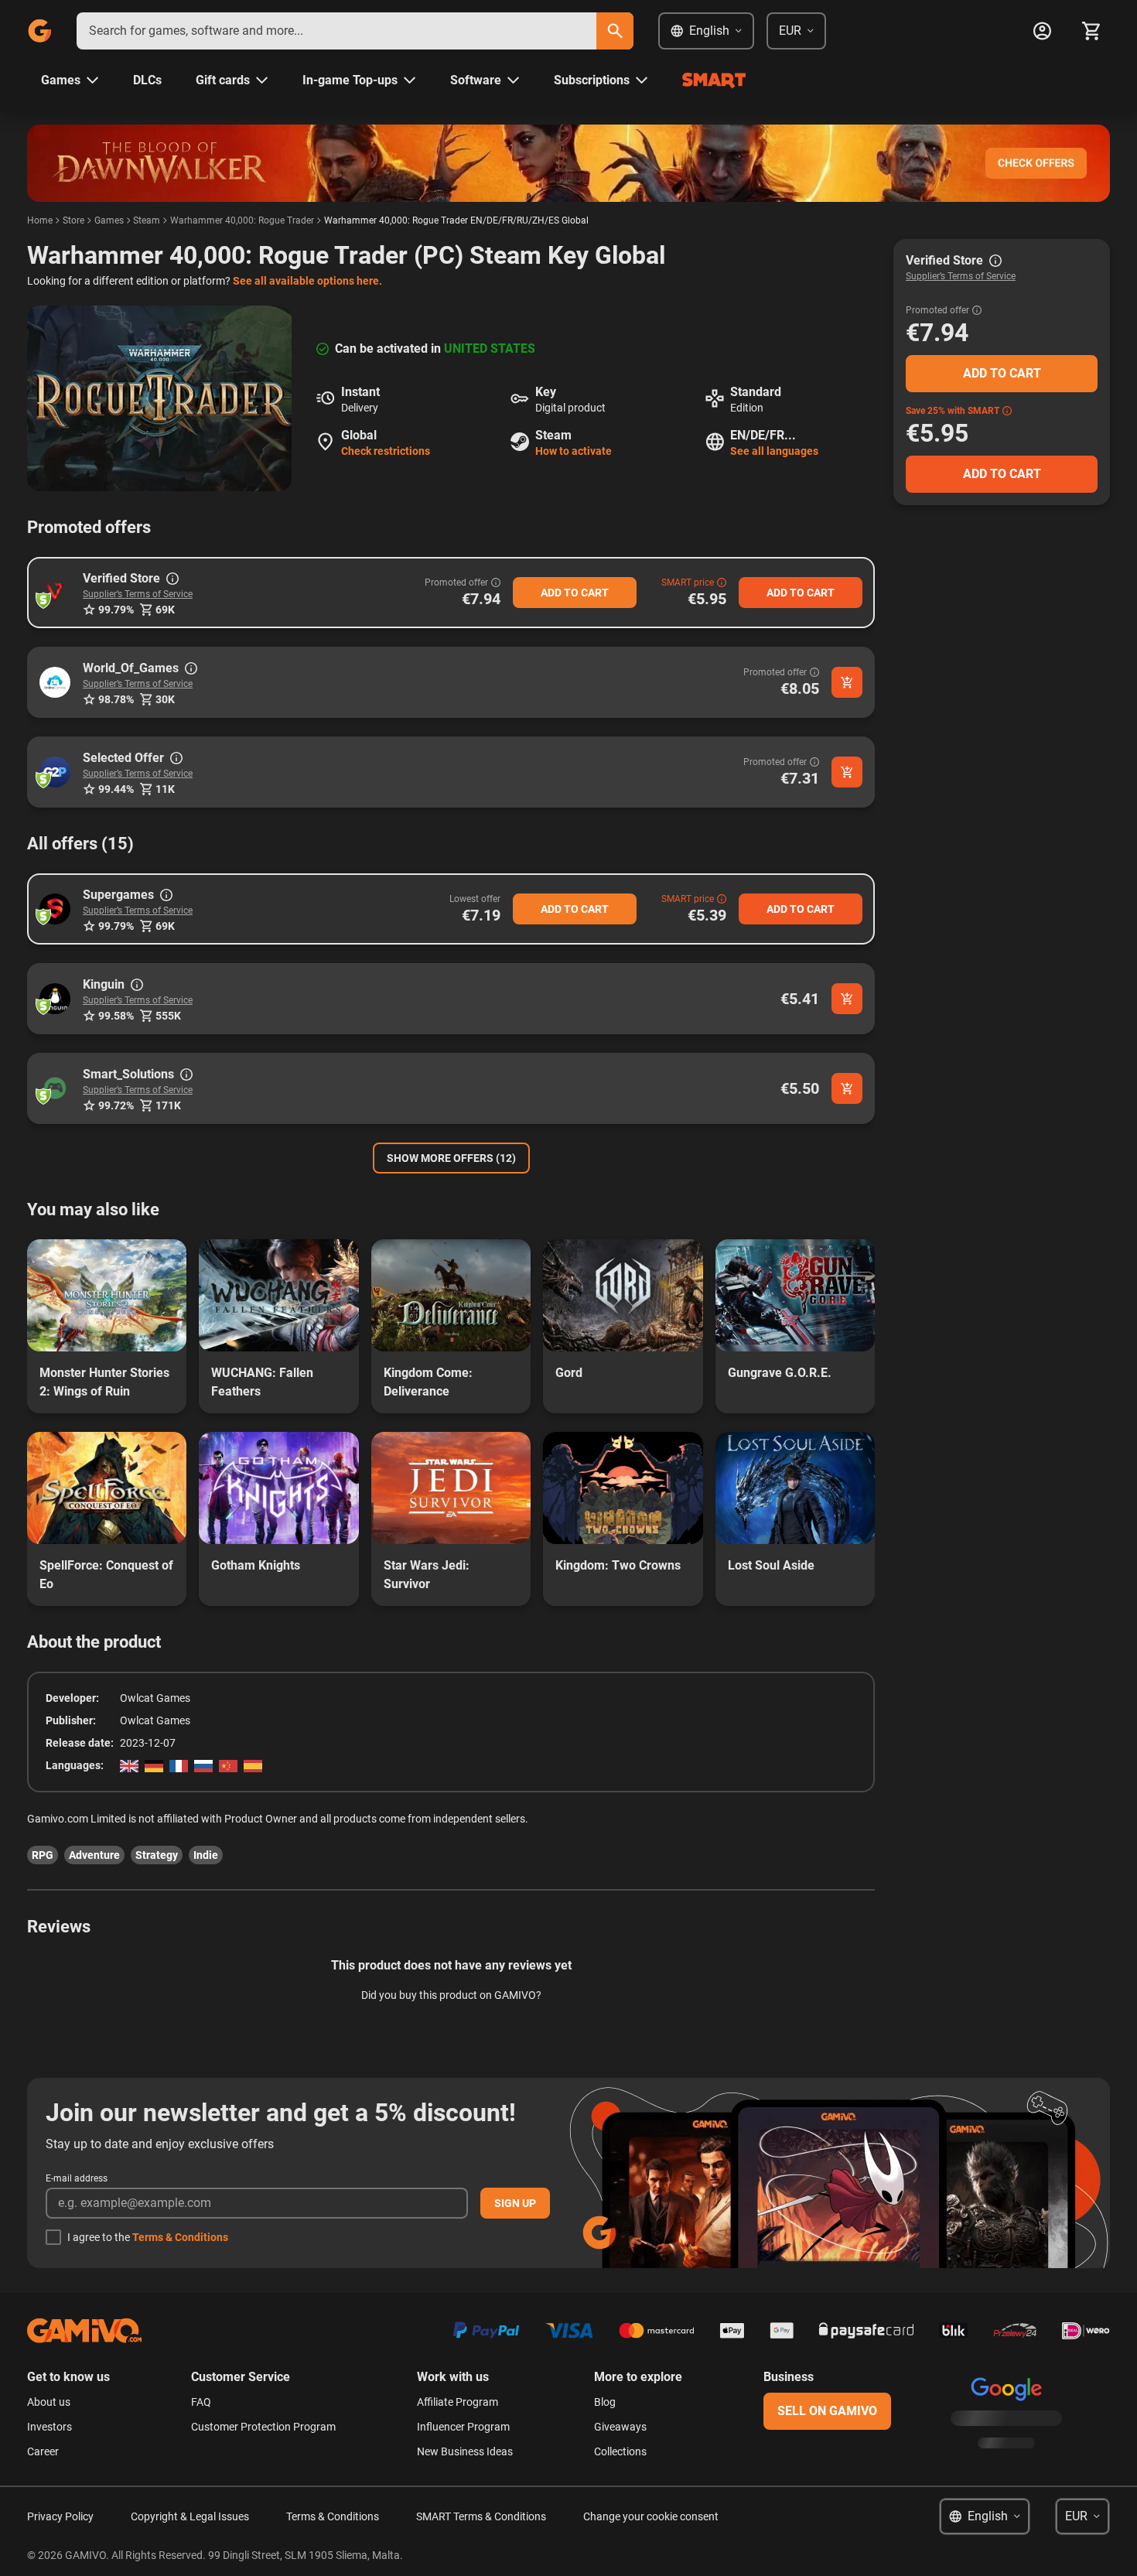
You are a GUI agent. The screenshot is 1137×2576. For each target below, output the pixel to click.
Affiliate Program (458, 2402)
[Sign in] (1042, 31)
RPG (43, 1855)
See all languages (774, 451)
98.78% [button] (116, 699)
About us (49, 2402)
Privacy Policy (60, 2516)
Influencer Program (463, 2427)
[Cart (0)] (1091, 31)
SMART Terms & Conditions (481, 2516)
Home (40, 220)
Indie (206, 1855)
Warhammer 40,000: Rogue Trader (242, 220)
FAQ (201, 2402)
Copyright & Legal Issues (190, 2516)
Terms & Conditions (180, 2237)
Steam (147, 220)
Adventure (94, 1855)
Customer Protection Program (263, 2427)
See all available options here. (307, 281)
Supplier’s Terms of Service (138, 594)
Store (73, 220)
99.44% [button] (116, 789)
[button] (55, 593)
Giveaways (620, 2427)
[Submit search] (615, 31)
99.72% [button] (116, 1105)
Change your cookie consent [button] (651, 2516)
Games (109, 220)
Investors (50, 2427)
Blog (605, 2402)
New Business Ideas (465, 2451)
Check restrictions (386, 451)
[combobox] (336, 31)
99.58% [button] (116, 1016)
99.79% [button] (116, 610)
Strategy (157, 1855)
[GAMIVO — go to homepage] (39, 31)
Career (43, 2451)
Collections (620, 2451)
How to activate (574, 451)
